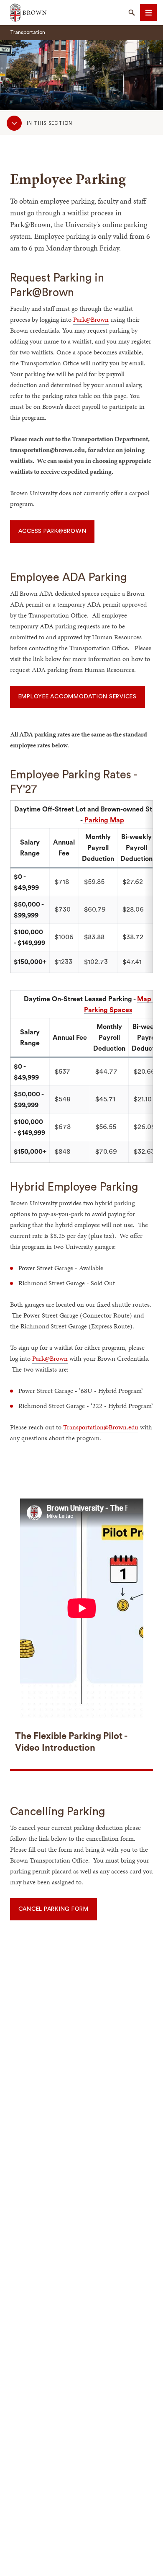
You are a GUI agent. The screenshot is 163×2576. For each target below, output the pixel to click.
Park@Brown (91, 319)
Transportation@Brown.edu (101, 1427)
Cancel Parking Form (53, 1909)
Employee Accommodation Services (78, 697)
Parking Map (103, 820)
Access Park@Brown (52, 531)
